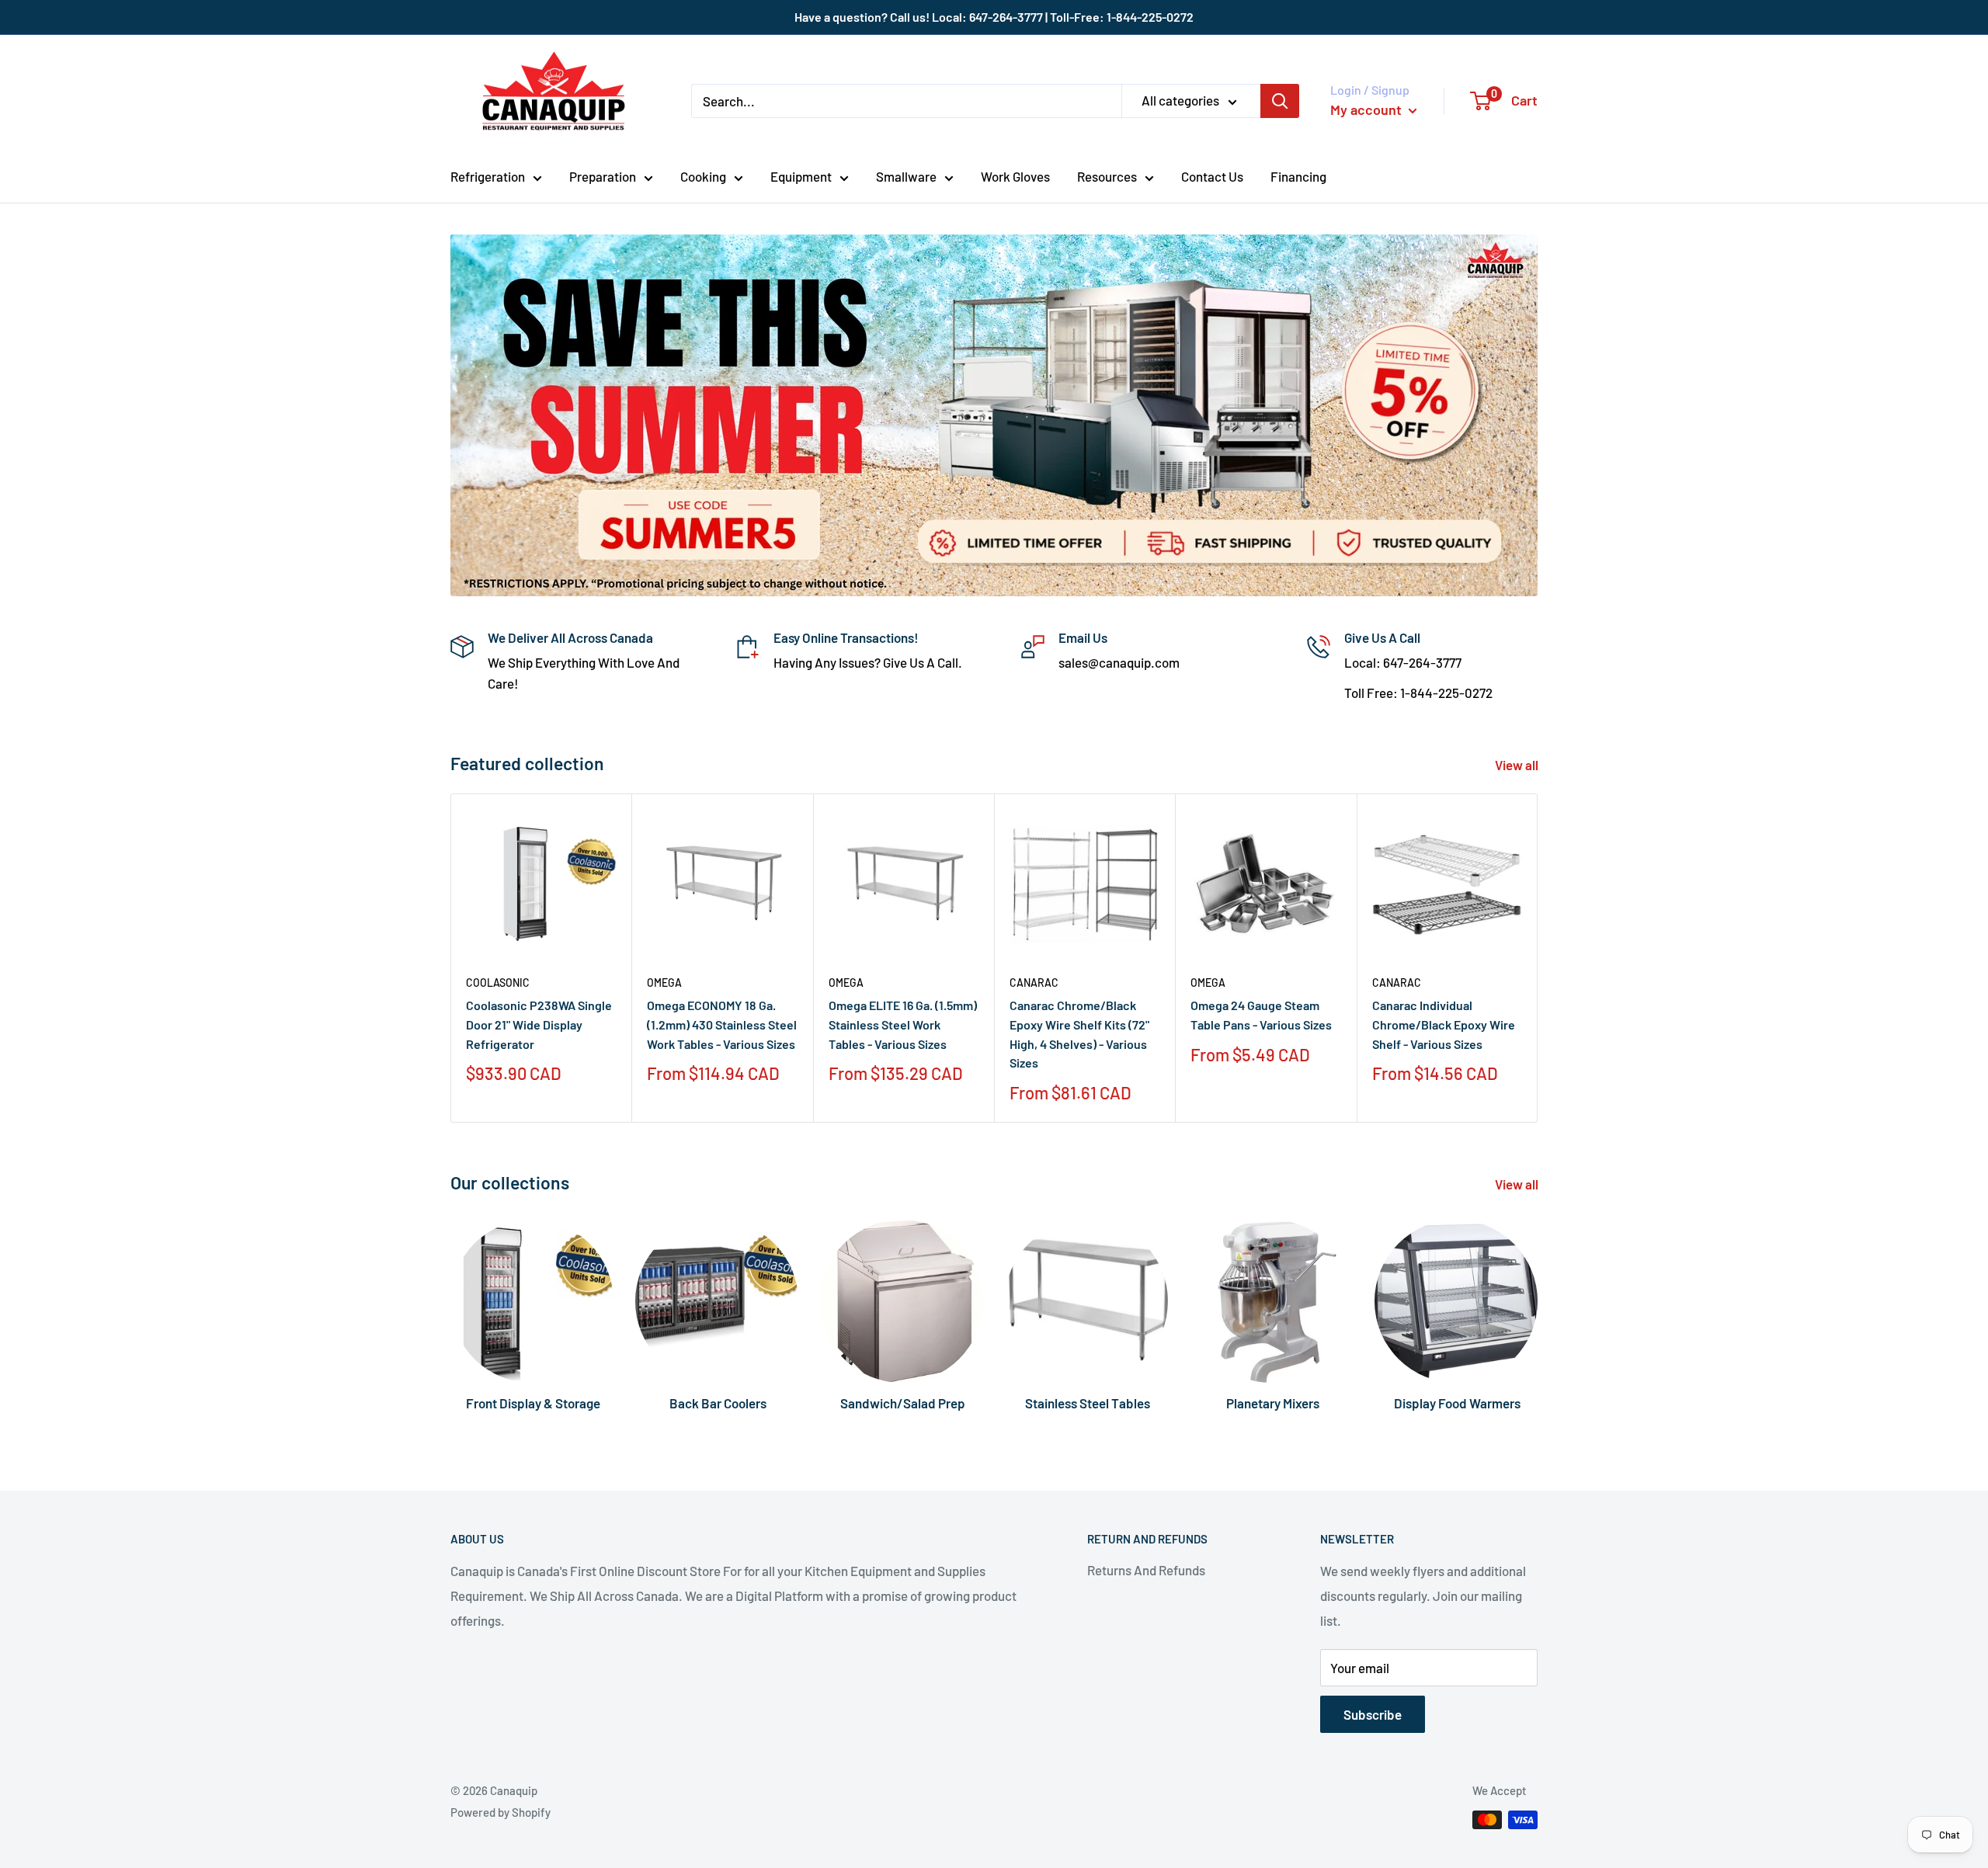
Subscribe (1373, 1714)
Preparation (603, 176)
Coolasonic (498, 983)
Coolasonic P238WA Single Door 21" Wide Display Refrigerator (539, 1024)
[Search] (1280, 101)
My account (1368, 109)
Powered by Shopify (500, 1812)
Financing (1298, 176)
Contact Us (1212, 176)
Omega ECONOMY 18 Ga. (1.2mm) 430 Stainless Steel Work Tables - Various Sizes (722, 1024)
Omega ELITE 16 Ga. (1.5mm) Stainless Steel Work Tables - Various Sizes (903, 1024)
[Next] (1538, 958)
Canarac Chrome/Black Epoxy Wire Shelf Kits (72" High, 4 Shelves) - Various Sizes (1079, 1034)
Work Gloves (1015, 176)
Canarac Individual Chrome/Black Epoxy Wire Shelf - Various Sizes (1444, 1024)
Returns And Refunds (1146, 1570)
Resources (1107, 176)
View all (1518, 765)
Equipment (801, 176)
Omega (664, 983)
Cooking (703, 176)
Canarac (1034, 983)
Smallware (906, 176)
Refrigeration (488, 176)
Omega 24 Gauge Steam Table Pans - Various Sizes (1261, 1015)
